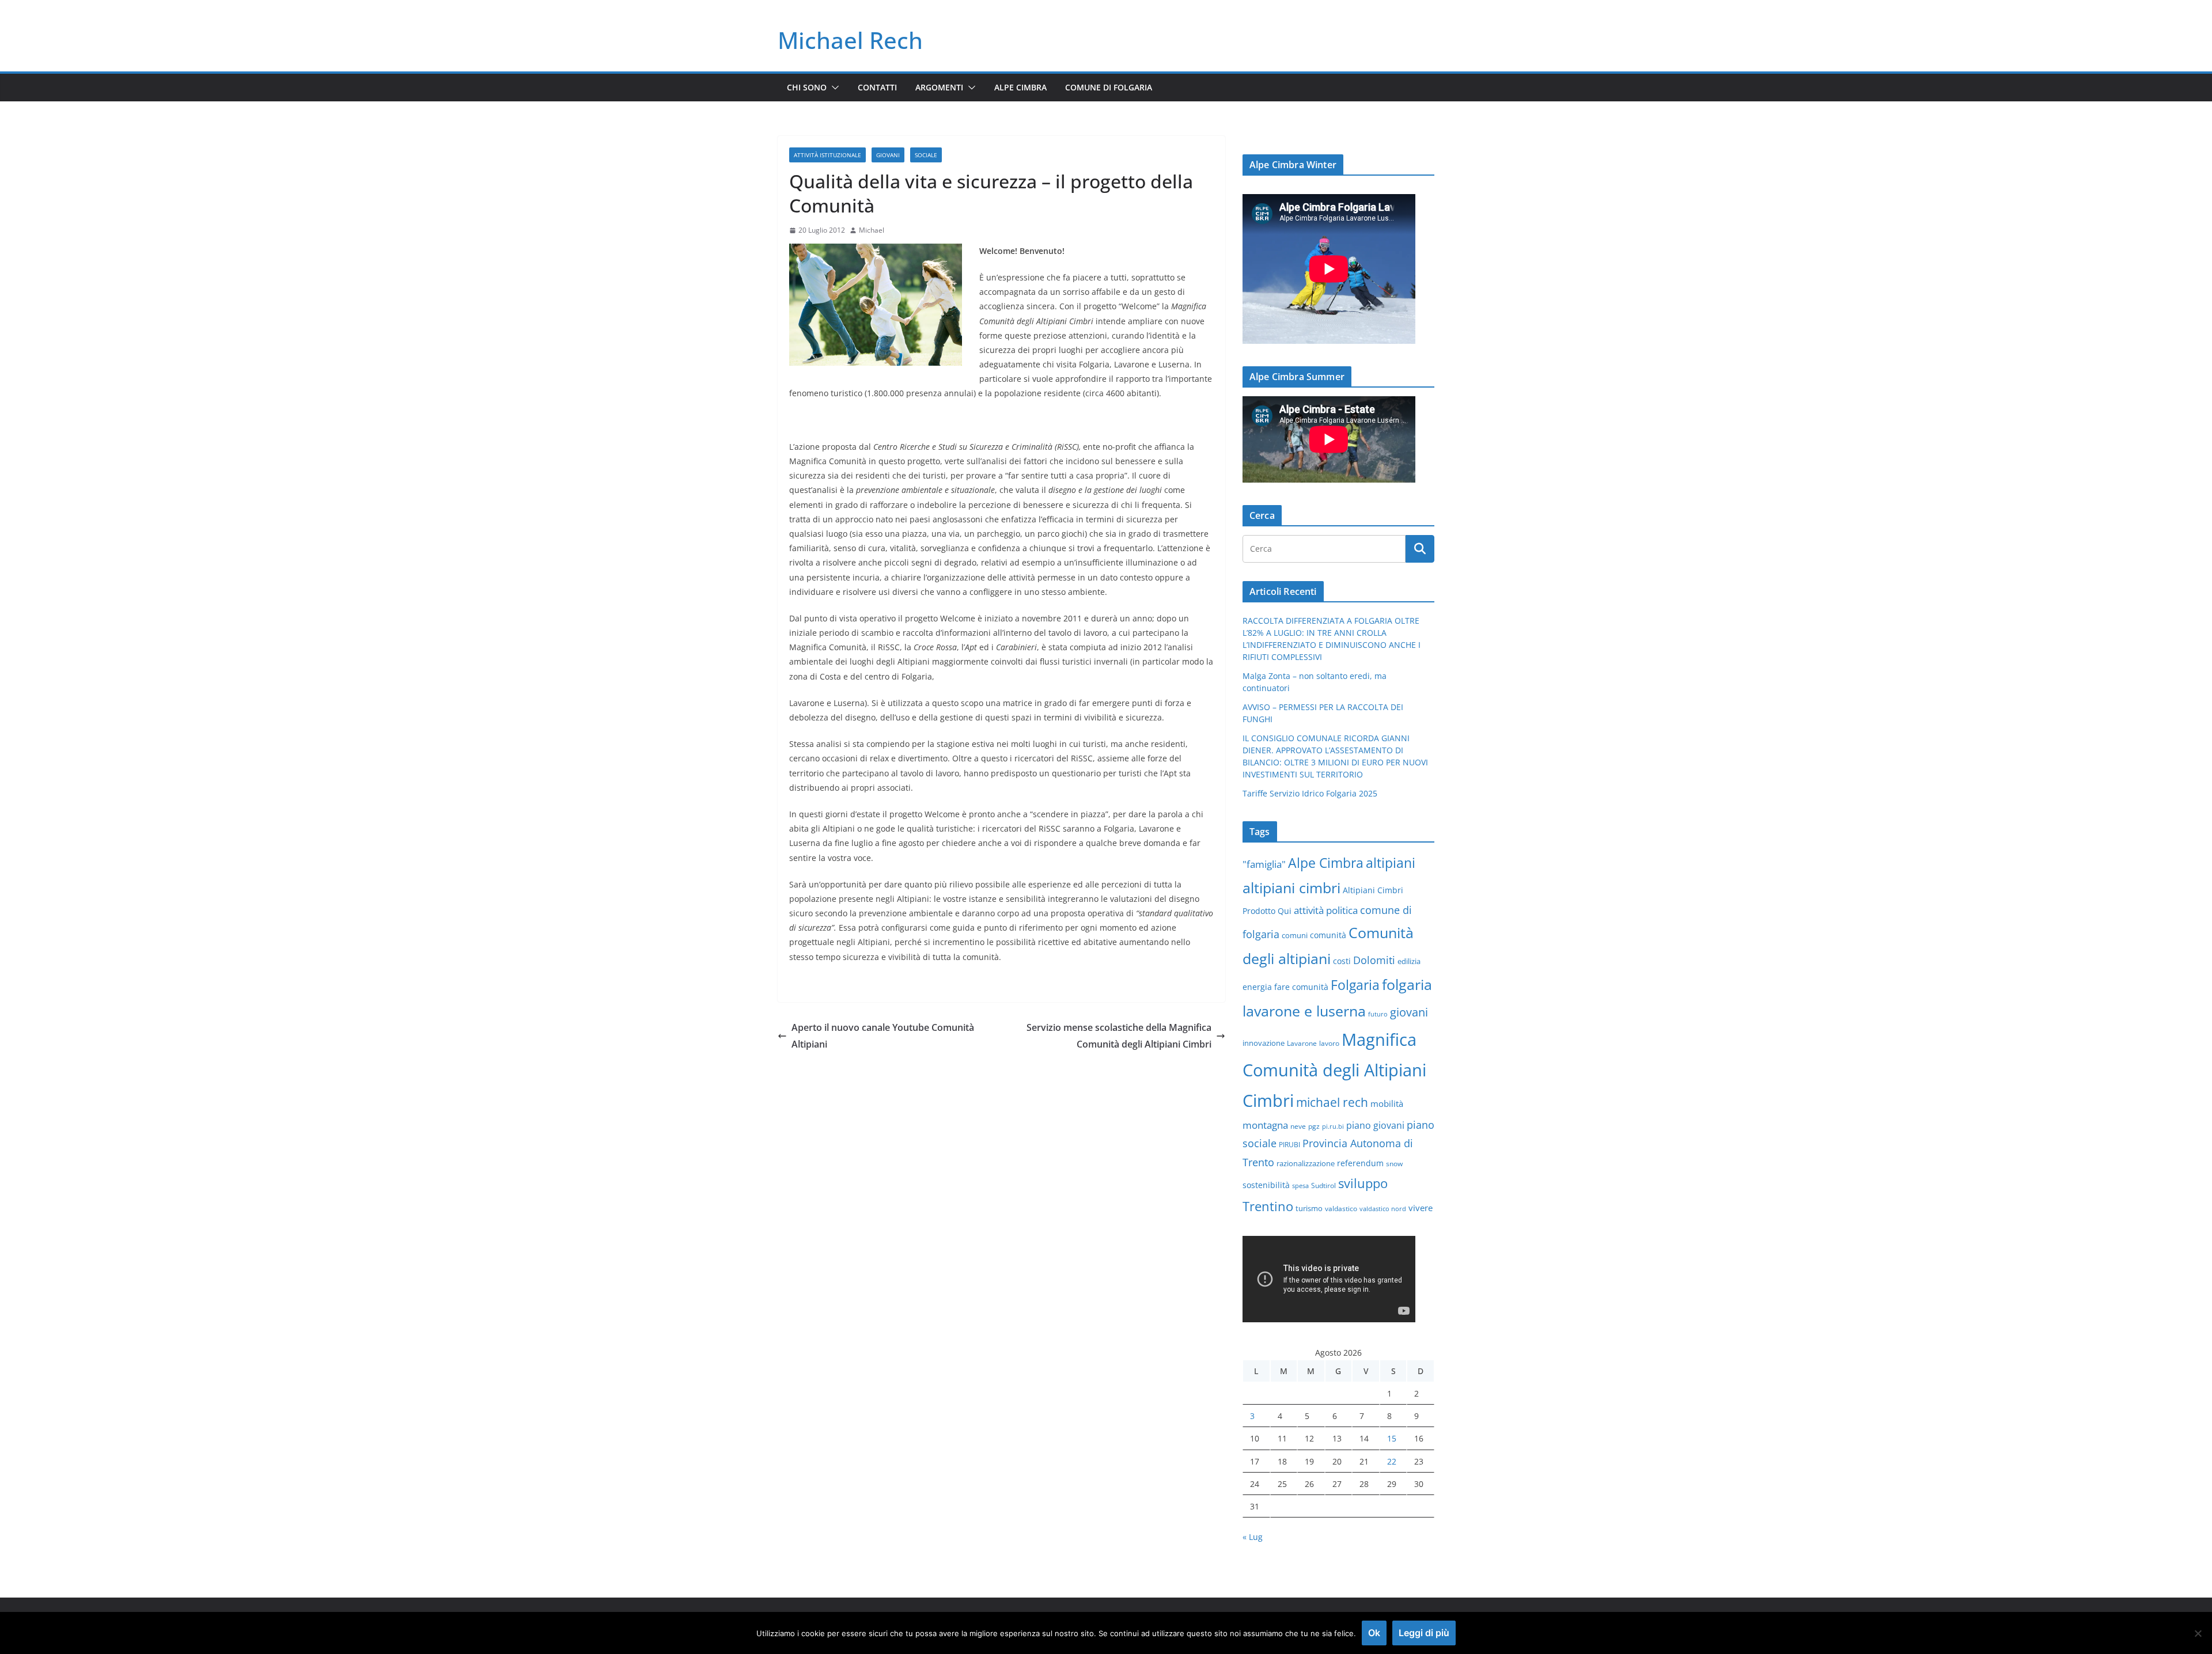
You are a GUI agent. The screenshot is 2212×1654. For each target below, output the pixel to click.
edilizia (1409, 961)
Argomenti (939, 87)
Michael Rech (850, 40)
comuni (1295, 935)
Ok (1374, 1633)
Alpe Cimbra (1020, 87)
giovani (1409, 1012)
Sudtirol (1323, 1185)
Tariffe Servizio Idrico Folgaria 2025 (1310, 793)
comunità (1328, 935)
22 (1392, 1461)
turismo (1309, 1208)
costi (1342, 961)
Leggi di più (1424, 1633)
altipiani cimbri (1291, 887)
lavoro (1329, 1043)
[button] (833, 88)
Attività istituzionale (827, 155)
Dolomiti (1374, 960)
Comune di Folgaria (1109, 87)
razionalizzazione (1306, 1163)
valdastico (1341, 1208)
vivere (1421, 1208)
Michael (872, 230)
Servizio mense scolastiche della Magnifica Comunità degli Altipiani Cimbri (1119, 1036)
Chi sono (807, 87)
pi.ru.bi (1333, 1126)
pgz (1314, 1126)
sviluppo (1363, 1183)
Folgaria (1355, 985)
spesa (1300, 1186)
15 (1392, 1438)
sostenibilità (1266, 1185)
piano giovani (1375, 1125)
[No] (2198, 1633)
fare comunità (1301, 987)
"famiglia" (1264, 864)
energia (1257, 987)
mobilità (1387, 1103)
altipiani (1391, 863)
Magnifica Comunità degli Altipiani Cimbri (1334, 1070)
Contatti (877, 87)
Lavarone (1302, 1043)
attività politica (1326, 910)
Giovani (888, 155)
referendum (1360, 1163)
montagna (1265, 1125)
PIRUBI (1289, 1144)
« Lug (1253, 1537)
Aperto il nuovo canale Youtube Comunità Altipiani (883, 1036)
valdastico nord (1383, 1209)
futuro (1378, 1014)
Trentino (1268, 1206)
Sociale (926, 155)
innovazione (1264, 1043)
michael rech (1332, 1102)
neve (1298, 1126)
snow (1394, 1163)
